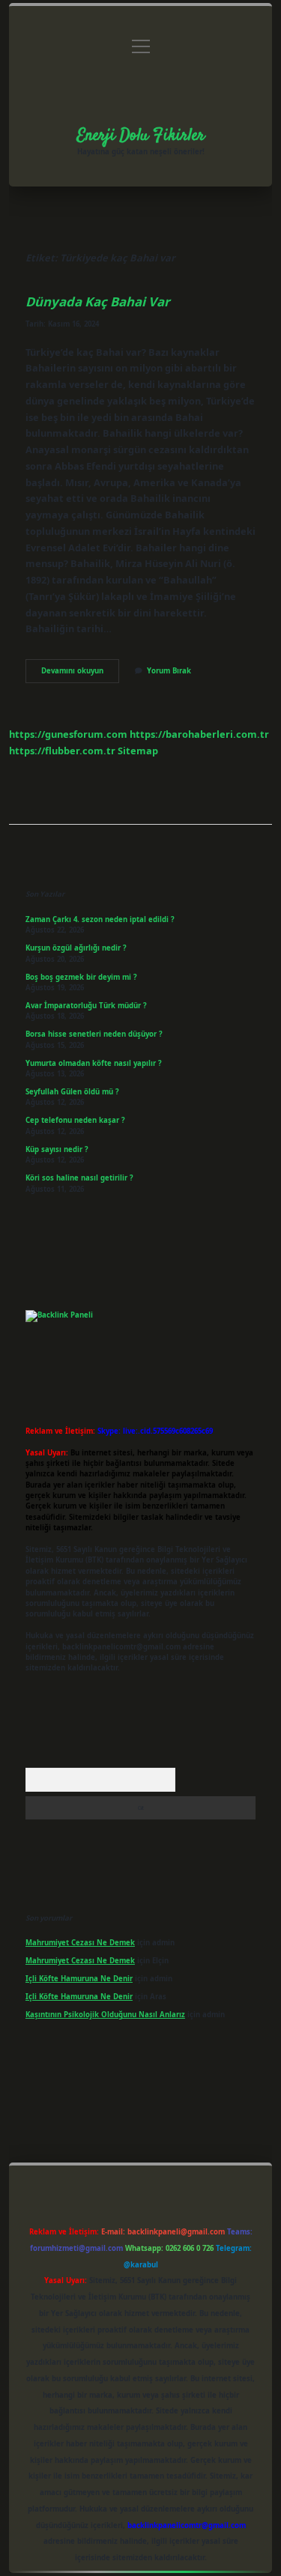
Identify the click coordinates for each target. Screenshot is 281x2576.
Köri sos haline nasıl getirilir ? (79, 1178)
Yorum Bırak (169, 671)
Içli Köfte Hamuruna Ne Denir (79, 1979)
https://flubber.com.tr (62, 751)
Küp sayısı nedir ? (57, 1149)
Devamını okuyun (80, 674)
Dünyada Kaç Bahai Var (98, 301)
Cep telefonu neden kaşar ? (75, 1120)
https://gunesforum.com (68, 734)
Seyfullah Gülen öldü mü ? (72, 1092)
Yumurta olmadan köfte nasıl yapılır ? (94, 1063)
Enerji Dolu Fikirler (141, 136)
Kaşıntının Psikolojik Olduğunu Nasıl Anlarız (105, 2015)
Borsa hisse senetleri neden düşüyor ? (94, 1034)
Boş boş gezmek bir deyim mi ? (81, 977)
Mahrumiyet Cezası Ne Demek (80, 1943)
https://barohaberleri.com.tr (199, 734)
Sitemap (138, 751)
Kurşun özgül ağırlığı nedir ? (76, 948)
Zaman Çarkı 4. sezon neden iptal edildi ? (100, 919)
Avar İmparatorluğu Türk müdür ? (86, 1006)
